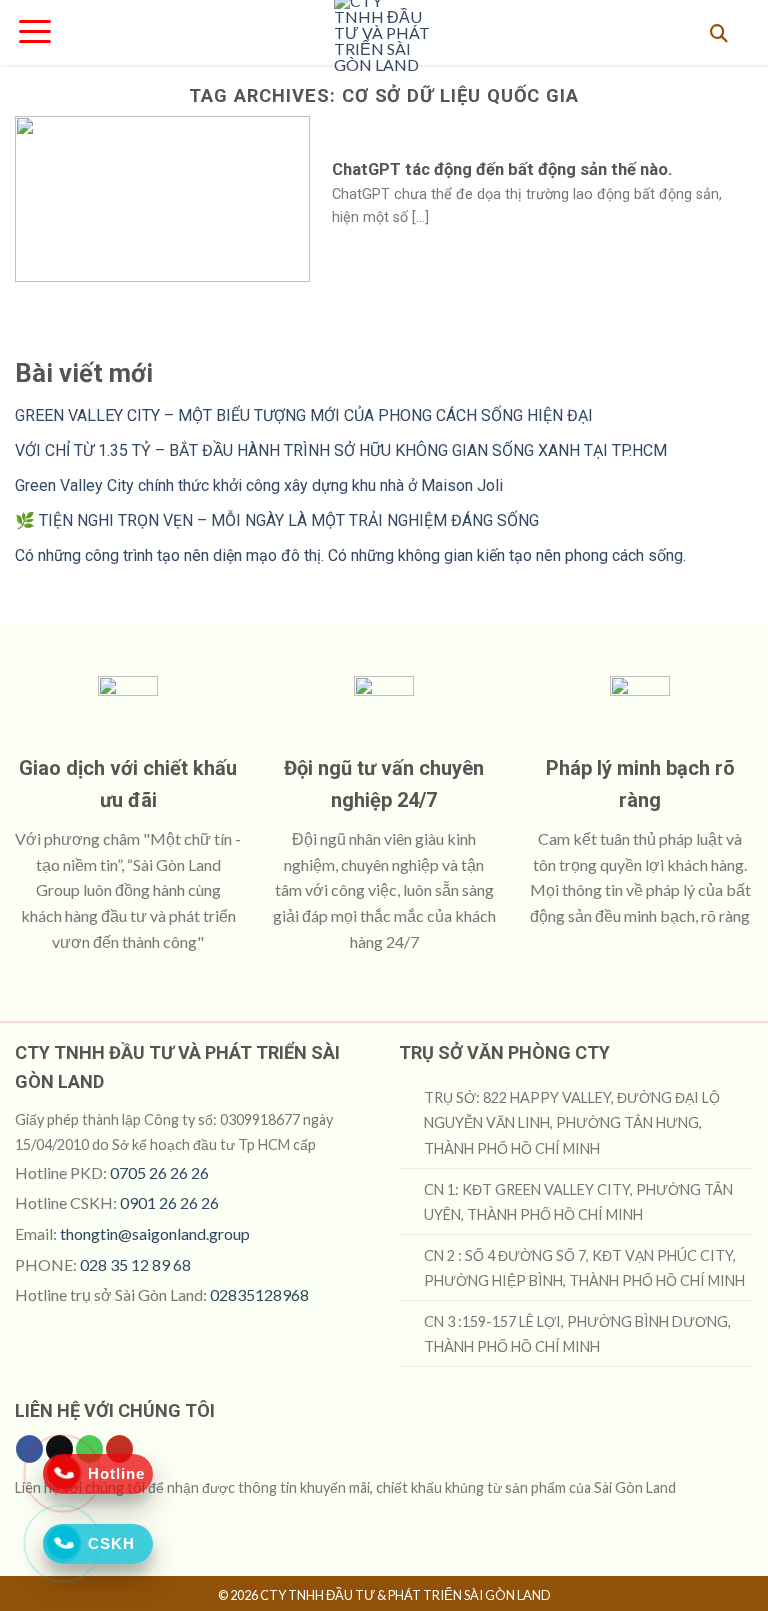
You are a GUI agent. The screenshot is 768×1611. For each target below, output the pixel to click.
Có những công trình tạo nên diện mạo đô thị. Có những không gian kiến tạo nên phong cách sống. (350, 555)
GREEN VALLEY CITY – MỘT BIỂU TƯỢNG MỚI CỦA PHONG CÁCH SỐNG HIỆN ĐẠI (304, 415)
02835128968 (259, 1294)
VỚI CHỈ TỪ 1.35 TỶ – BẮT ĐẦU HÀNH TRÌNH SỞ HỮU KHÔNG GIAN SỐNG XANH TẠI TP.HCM (341, 450)
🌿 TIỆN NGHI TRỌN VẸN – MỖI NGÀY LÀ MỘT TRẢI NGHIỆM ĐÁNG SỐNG (277, 520)
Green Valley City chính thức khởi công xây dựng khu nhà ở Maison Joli (259, 485)
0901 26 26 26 (169, 1202)
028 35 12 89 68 (135, 1264)
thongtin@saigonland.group (155, 1233)
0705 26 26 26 (159, 1172)
